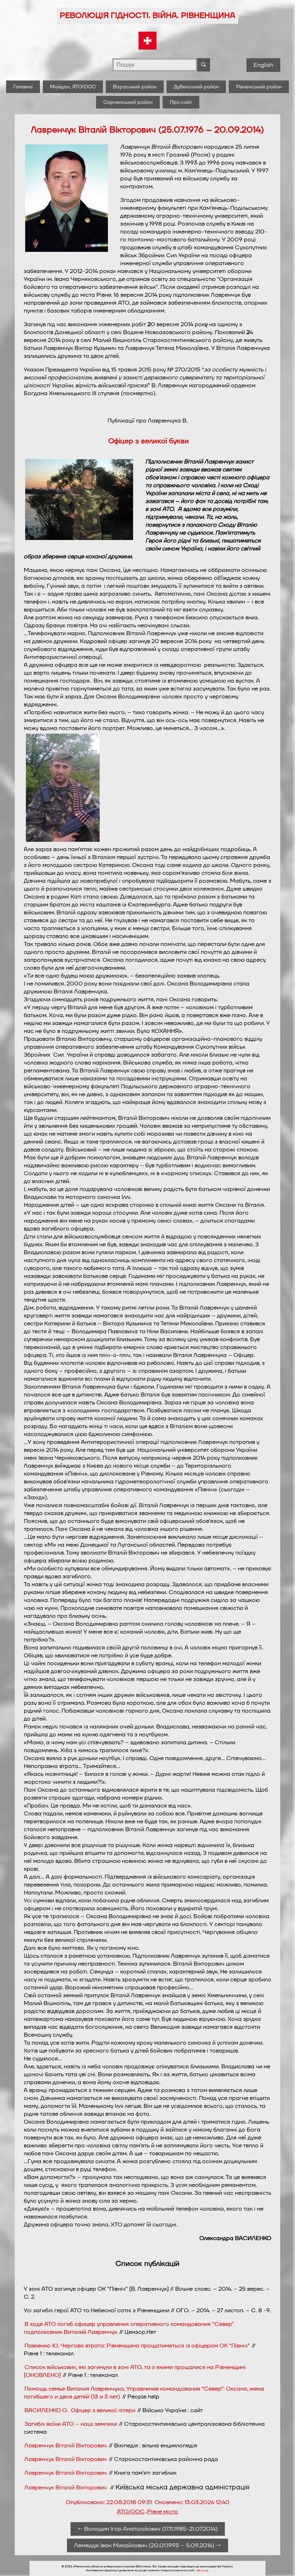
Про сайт (181, 102)
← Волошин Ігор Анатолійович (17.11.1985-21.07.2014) (148, 2529)
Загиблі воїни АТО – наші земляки (71, 2424)
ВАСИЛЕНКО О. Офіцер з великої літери (80, 2410)
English (263, 65)
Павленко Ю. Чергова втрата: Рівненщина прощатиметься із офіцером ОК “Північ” (137, 2346)
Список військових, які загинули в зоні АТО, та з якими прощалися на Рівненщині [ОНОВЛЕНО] (135, 2371)
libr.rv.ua (202, 2570)
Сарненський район (128, 102)
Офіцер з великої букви (147, 441)
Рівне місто (163, 2512)
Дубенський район (196, 87)
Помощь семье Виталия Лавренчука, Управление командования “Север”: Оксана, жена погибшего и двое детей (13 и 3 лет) (144, 2393)
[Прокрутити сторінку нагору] (281, 2562)
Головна (23, 87)
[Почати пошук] (204, 65)
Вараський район (135, 87)
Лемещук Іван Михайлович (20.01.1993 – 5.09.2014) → (147, 2545)
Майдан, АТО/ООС (73, 87)
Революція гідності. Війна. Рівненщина (147, 16)
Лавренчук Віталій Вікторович (66, 2446)
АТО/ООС (131, 2512)
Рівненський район (259, 87)
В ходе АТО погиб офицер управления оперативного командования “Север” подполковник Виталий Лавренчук (129, 2328)
